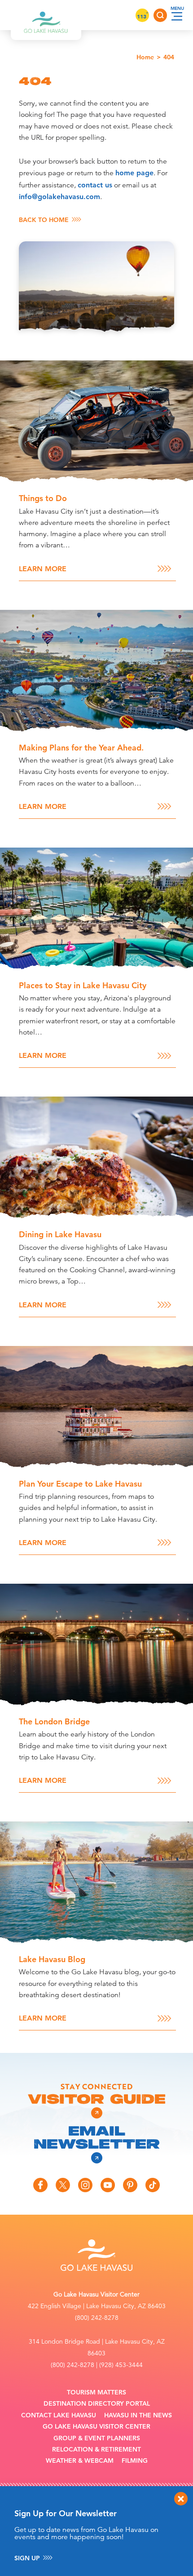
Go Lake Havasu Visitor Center (96, 2427)
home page (134, 173)
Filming (135, 2461)
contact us (95, 185)
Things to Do (43, 498)
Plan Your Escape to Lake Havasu (80, 1484)
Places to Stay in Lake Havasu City (83, 985)
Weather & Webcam (80, 2461)
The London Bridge (54, 1721)
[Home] (46, 15)
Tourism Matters (96, 2392)
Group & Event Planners (97, 2438)
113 (142, 16)
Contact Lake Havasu (59, 2415)
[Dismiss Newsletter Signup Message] (181, 2499)
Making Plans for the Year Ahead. (81, 748)
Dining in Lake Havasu (60, 1234)
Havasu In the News (138, 2415)
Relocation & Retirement (96, 2449)
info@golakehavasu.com (59, 197)
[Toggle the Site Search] (160, 15)
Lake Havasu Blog (52, 1959)
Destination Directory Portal (97, 2404)
